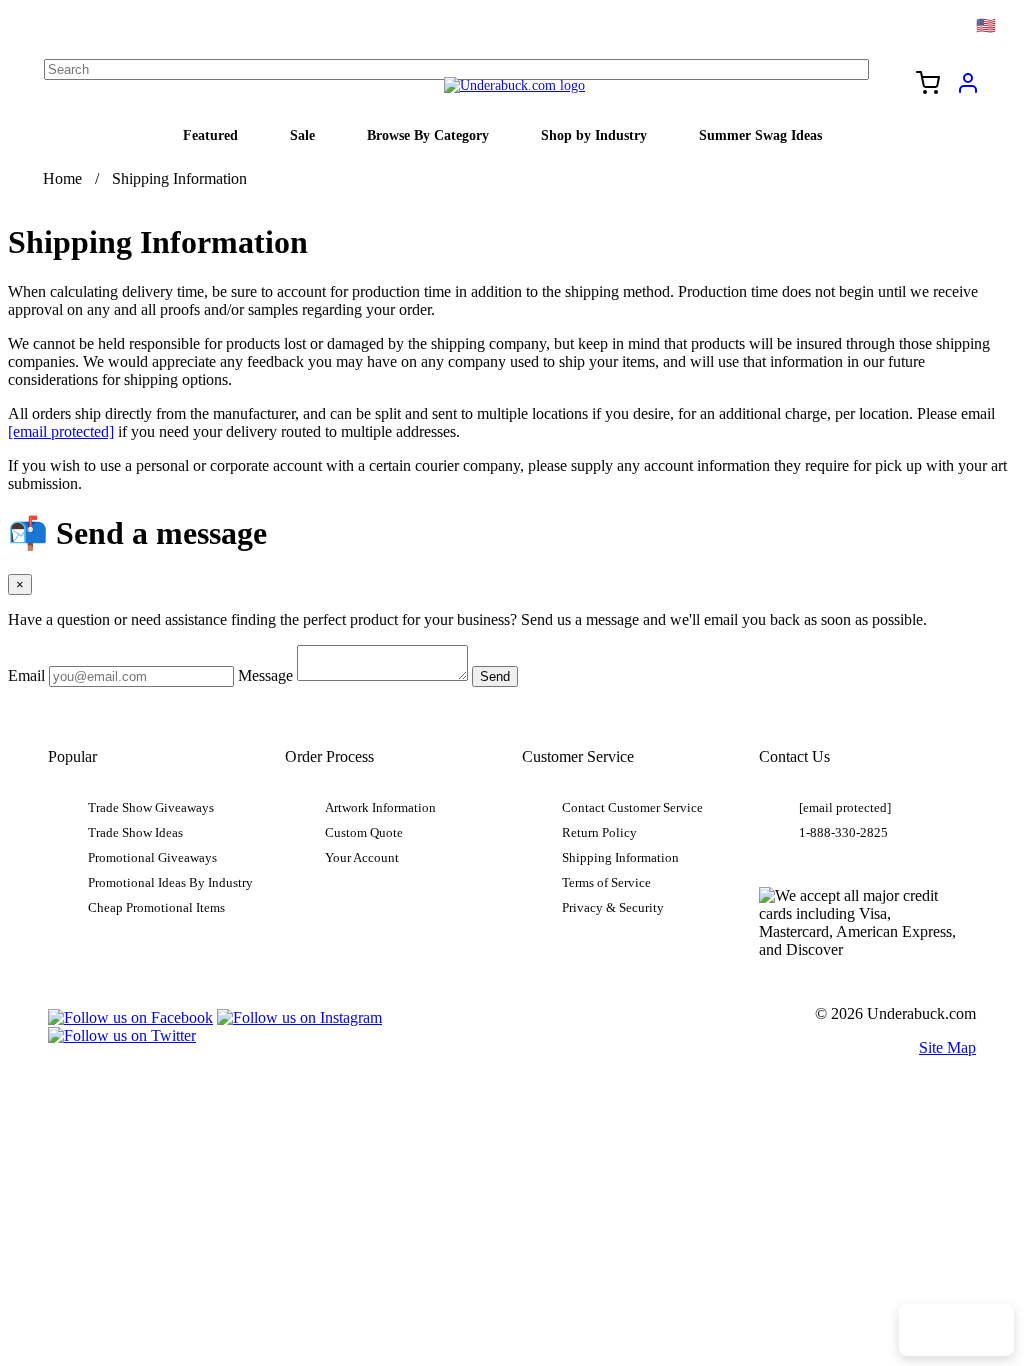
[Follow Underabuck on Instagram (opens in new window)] (299, 1017)
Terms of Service (606, 883)
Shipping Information (620, 858)
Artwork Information (380, 808)
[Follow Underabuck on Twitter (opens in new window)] (122, 1035)
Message (265, 675)
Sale (302, 135)
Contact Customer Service (632, 808)
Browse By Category (428, 135)
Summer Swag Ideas (760, 135)
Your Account (362, 858)
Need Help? (956, 1330)
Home (62, 178)
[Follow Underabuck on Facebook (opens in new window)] (130, 1017)
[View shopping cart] (928, 85)
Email (26, 675)
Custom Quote (364, 833)
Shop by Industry (594, 135)
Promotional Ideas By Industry (170, 883)
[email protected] (61, 431)
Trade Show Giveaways (151, 808)
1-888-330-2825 (843, 833)
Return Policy (599, 833)
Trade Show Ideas (135, 833)
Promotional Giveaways (152, 858)
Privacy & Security (613, 908)
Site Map (947, 1047)
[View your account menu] (968, 90)
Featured (210, 135)
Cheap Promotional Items (156, 908)
